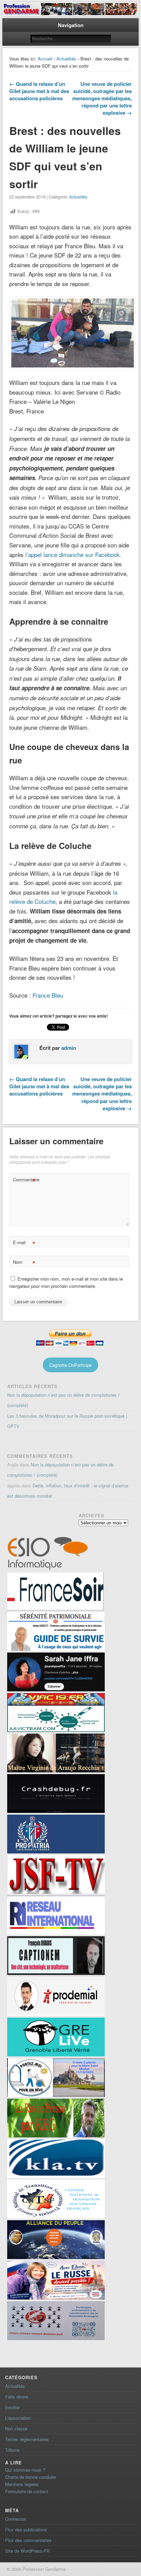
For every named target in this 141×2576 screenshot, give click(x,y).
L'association (18, 2418)
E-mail (24, 1243)
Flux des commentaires (28, 2540)
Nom (24, 1263)
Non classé (16, 2429)
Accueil (45, 59)
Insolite (12, 2407)
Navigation (71, 25)
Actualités (66, 59)
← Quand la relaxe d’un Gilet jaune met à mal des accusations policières (39, 91)
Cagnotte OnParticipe (70, 1365)
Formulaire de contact (27, 2491)
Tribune (12, 2450)
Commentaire (25, 1181)
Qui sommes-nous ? (25, 2470)
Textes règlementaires (27, 2439)
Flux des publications (26, 2529)
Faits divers (17, 2397)
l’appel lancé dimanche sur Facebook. (73, 554)
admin (69, 1048)
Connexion (16, 2519)
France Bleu (48, 995)
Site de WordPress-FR (27, 2551)
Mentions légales (22, 2484)
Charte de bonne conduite (30, 2477)
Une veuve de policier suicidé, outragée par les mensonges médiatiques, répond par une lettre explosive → (102, 98)
